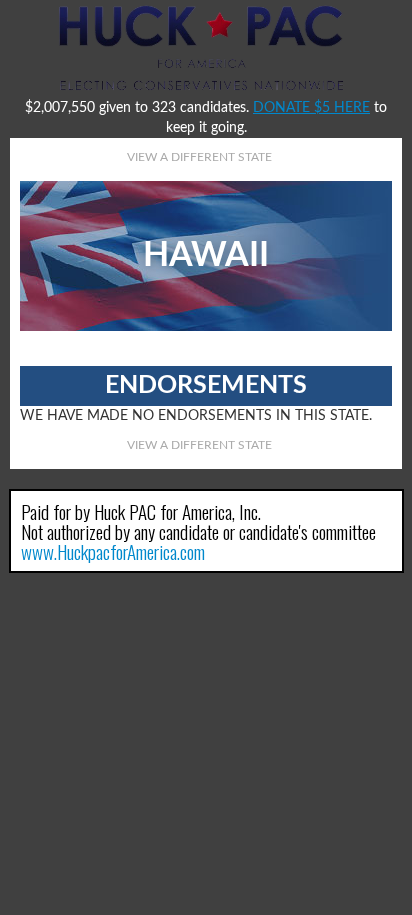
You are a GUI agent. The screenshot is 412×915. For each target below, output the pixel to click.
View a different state (199, 157)
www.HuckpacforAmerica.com (113, 551)
